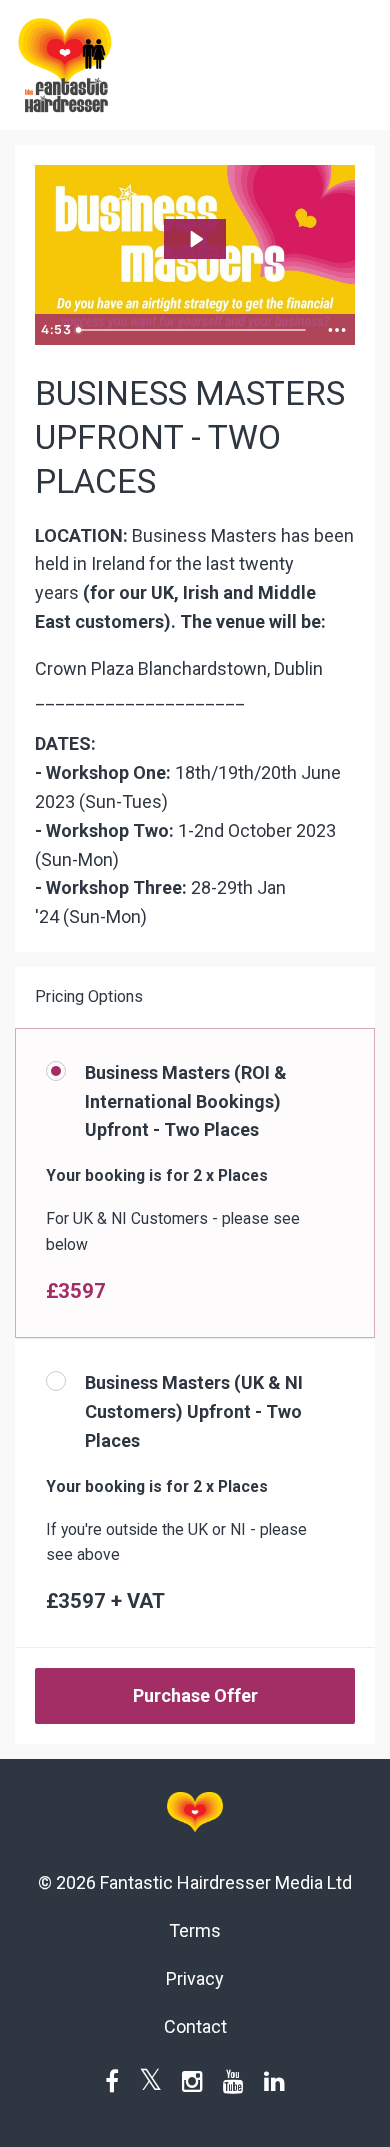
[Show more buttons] (337, 330)
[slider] (194, 330)
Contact (195, 2026)
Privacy (195, 1978)
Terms (195, 1930)
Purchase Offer (195, 1695)
